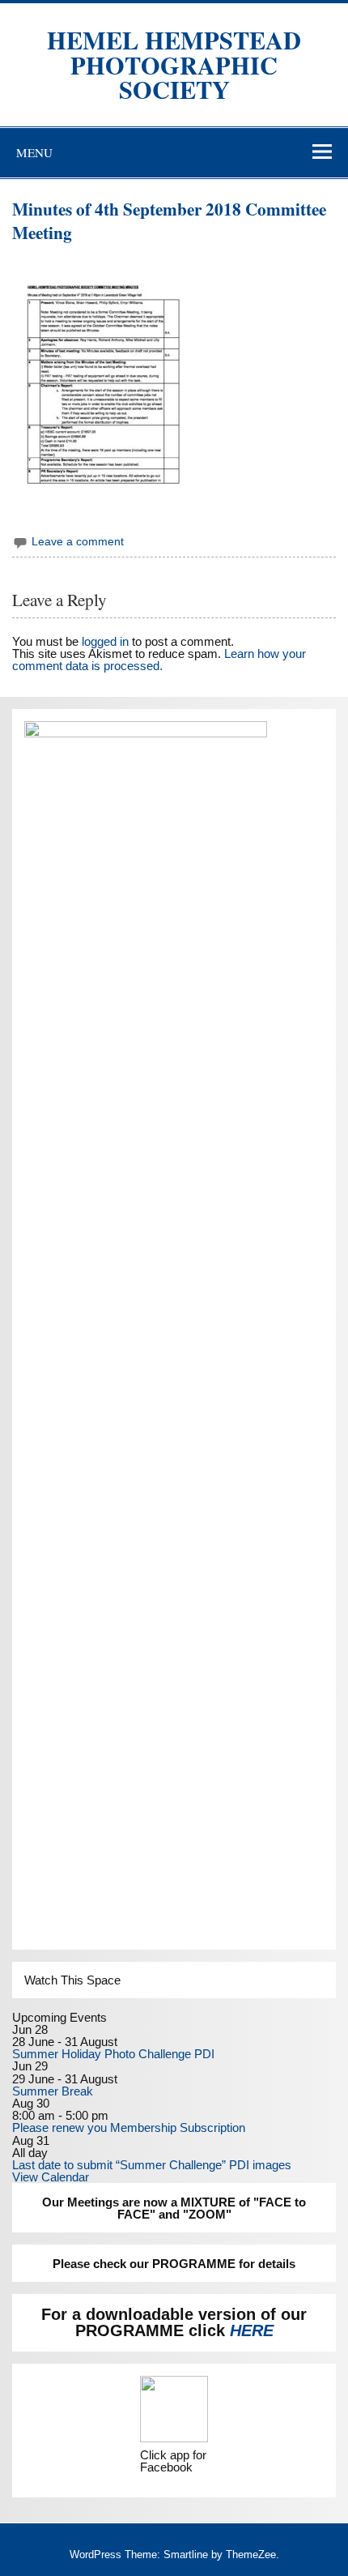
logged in (105, 641)
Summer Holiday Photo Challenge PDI (113, 2054)
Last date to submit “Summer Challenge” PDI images (152, 2165)
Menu (34, 152)
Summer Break (53, 2091)
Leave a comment (78, 542)
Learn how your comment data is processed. (159, 660)
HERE (252, 2330)
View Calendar (51, 2177)
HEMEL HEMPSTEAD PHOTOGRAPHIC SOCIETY (174, 64)
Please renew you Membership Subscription (129, 2127)
